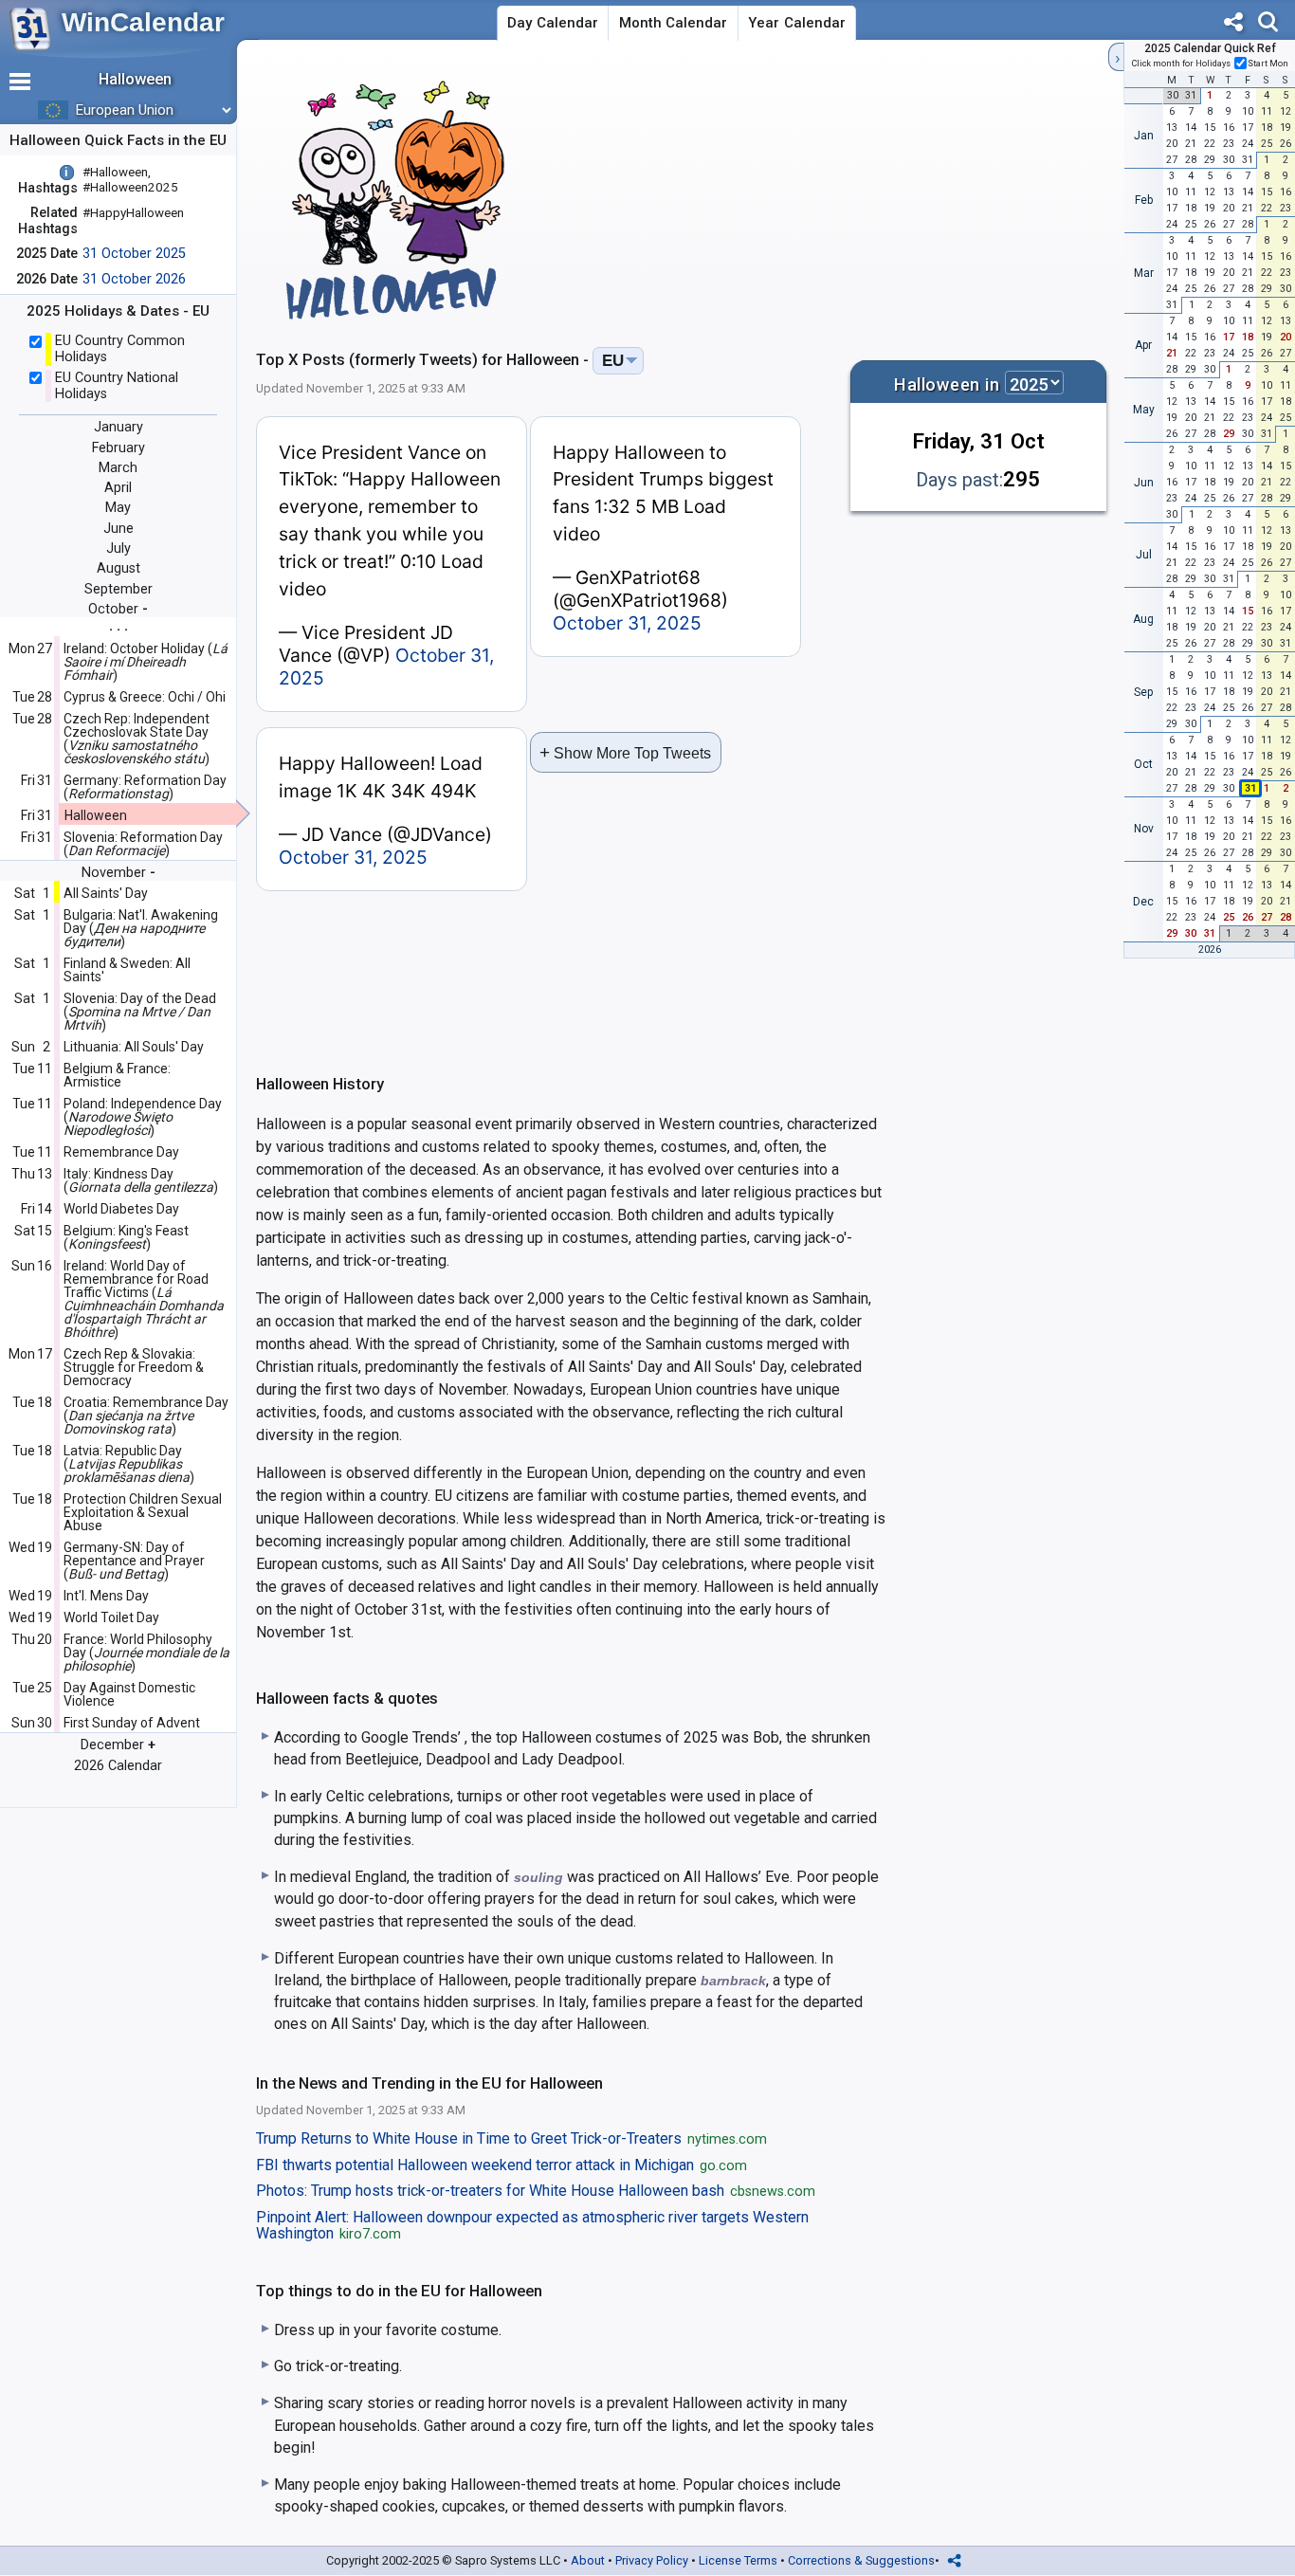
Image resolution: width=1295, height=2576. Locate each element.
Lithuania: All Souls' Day (134, 1047)
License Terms (738, 2560)
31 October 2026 (134, 279)
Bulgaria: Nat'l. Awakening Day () (141, 928)
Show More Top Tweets (625, 752)
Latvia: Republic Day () (129, 1464)
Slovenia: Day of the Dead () (140, 1012)
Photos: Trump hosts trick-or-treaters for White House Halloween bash (536, 2191)
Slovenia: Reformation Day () (143, 844)
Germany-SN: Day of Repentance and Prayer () (134, 1561)
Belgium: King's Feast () (126, 1237)
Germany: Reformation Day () (145, 787)
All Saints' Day (106, 893)
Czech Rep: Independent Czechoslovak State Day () (137, 739)
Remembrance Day (121, 1152)
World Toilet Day (111, 1617)
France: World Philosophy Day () (146, 1653)
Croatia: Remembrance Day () (146, 1416)
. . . (119, 625)
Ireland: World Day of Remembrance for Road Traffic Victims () (144, 1299)
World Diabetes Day (121, 1209)
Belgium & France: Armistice (117, 1075)
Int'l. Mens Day (106, 1596)
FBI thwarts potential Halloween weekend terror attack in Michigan (502, 2165)
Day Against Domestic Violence (129, 1694)
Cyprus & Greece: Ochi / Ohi (145, 697)
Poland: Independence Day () (143, 1117)
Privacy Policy (652, 2560)
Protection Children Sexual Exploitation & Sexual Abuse (143, 1512)
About (588, 2560)
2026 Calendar (118, 1766)
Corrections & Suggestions (861, 2560)
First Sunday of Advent (132, 1723)
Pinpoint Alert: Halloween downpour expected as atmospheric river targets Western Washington (532, 2226)
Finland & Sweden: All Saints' (127, 970)
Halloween (96, 815)
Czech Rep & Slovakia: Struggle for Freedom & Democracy (134, 1367)
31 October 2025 (134, 254)
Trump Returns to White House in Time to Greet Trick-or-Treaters (511, 2139)
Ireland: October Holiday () (146, 662)
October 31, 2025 (627, 623)
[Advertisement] (937, 193)
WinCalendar (143, 22)
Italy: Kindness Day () (141, 1180)
